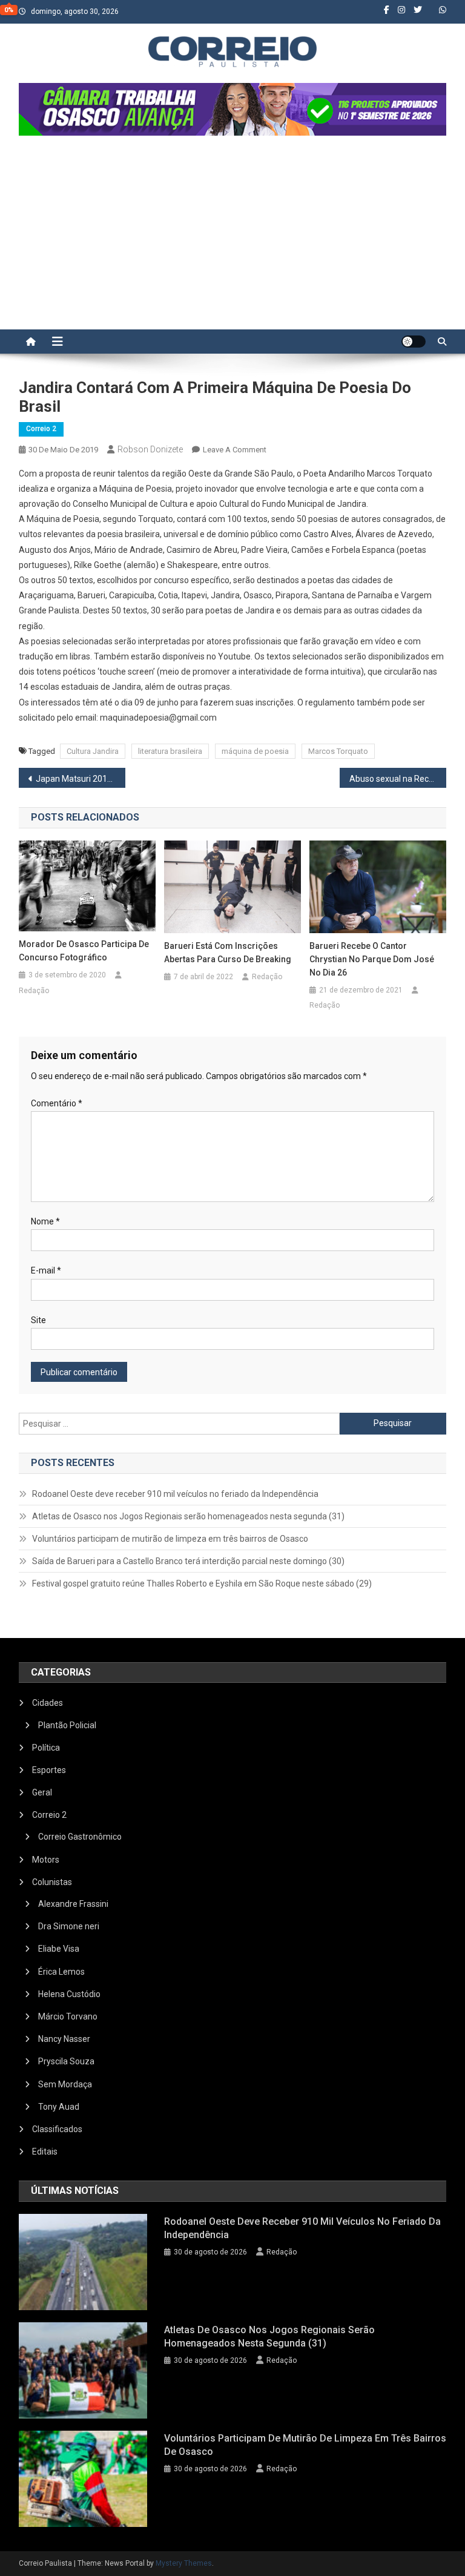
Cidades (48, 1703)
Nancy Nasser (64, 2039)
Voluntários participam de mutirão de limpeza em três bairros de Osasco (170, 1539)
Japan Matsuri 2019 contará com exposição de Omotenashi (81, 779)
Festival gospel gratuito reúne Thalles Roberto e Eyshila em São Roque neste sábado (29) (202, 1584)
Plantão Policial (67, 1725)
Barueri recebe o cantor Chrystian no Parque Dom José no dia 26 (372, 959)
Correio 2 (41, 429)
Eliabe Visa (59, 1949)
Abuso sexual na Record (395, 779)
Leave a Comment (235, 450)
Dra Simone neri (69, 1926)
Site (38, 1320)
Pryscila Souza (66, 2061)
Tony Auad (59, 2107)
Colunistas (52, 1882)
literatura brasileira (170, 751)
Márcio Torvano (68, 2016)
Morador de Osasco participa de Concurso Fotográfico (84, 951)
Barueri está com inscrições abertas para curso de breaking (228, 953)
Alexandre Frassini (73, 1904)
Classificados (57, 2129)
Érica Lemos (61, 1972)
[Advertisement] (232, 239)
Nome (45, 1221)
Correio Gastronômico (80, 1837)
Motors (46, 1860)
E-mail (46, 1270)
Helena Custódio (69, 1994)
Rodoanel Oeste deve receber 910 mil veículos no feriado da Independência (175, 1494)
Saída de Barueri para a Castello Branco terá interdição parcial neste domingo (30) (188, 1561)
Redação (34, 991)
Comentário (57, 1103)
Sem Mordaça (65, 2084)
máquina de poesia (255, 751)
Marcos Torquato (338, 751)
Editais (45, 2152)
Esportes (49, 1770)
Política (46, 1748)
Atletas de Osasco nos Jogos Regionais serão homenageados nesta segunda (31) (188, 1516)
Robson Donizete (150, 449)
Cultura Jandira (93, 751)
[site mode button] (414, 342)
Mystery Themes (184, 2563)
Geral (42, 1792)
